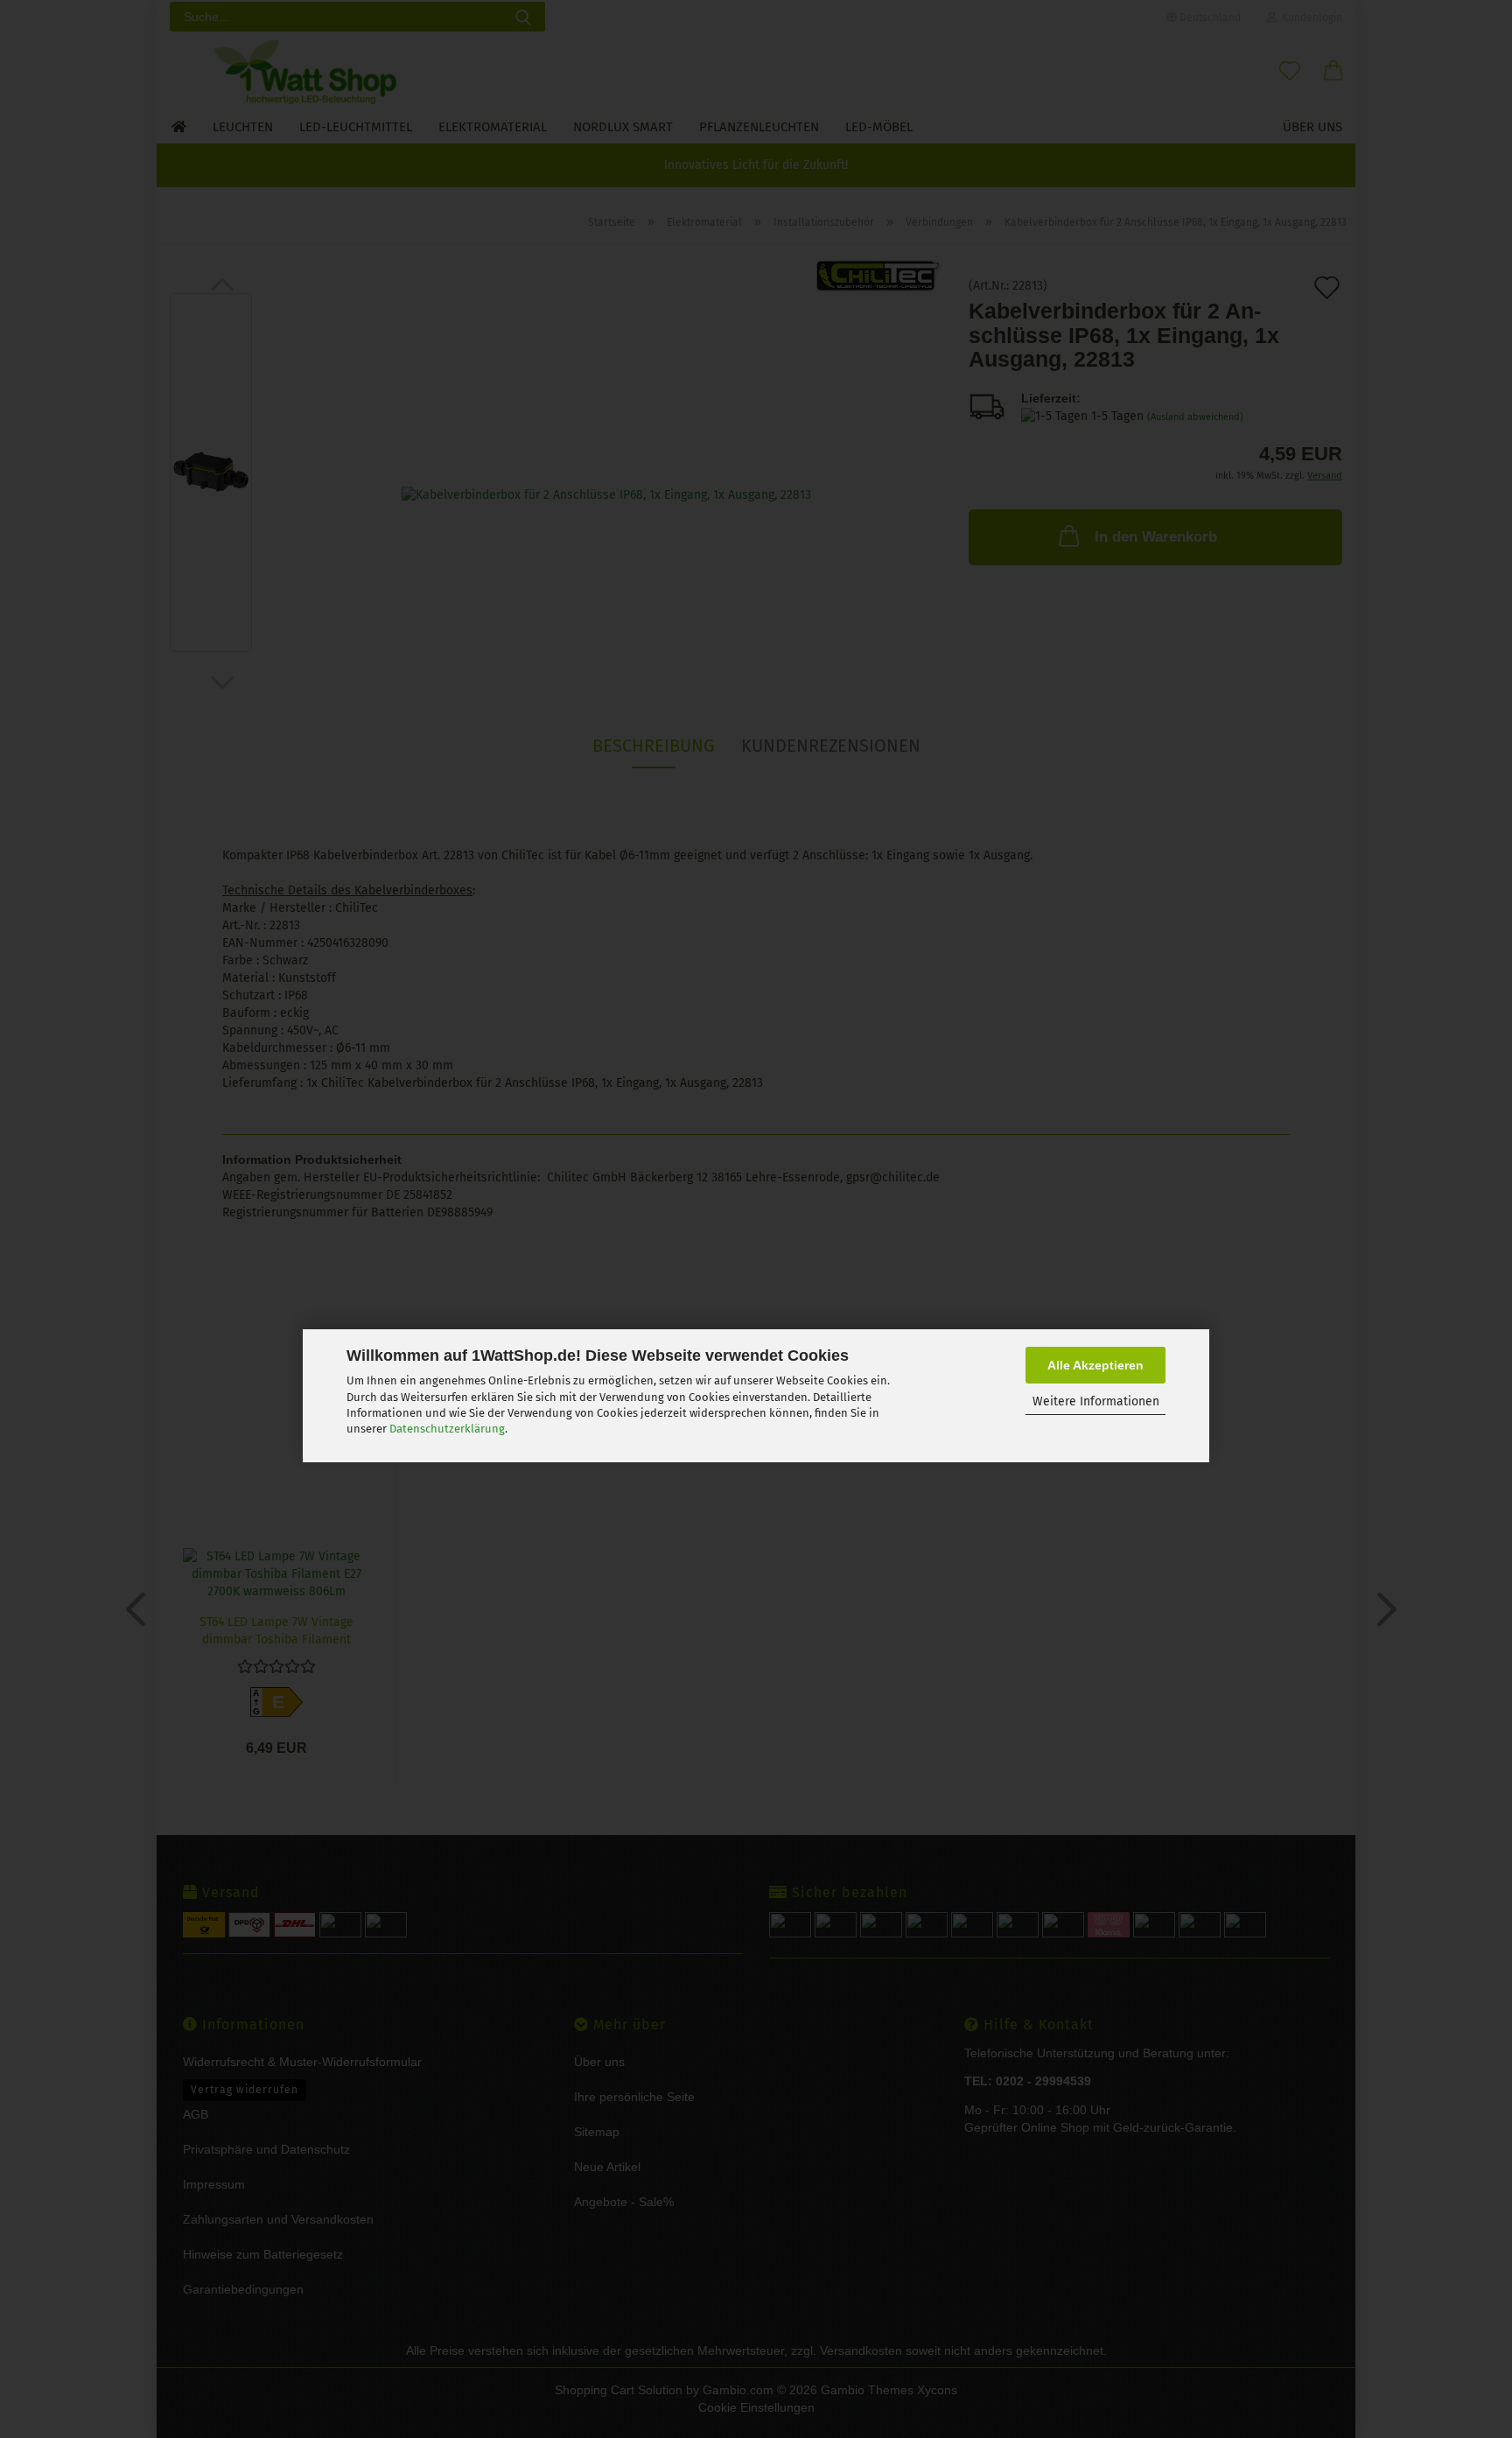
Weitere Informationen (1096, 1402)
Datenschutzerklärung (447, 1429)
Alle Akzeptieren (1095, 1365)
